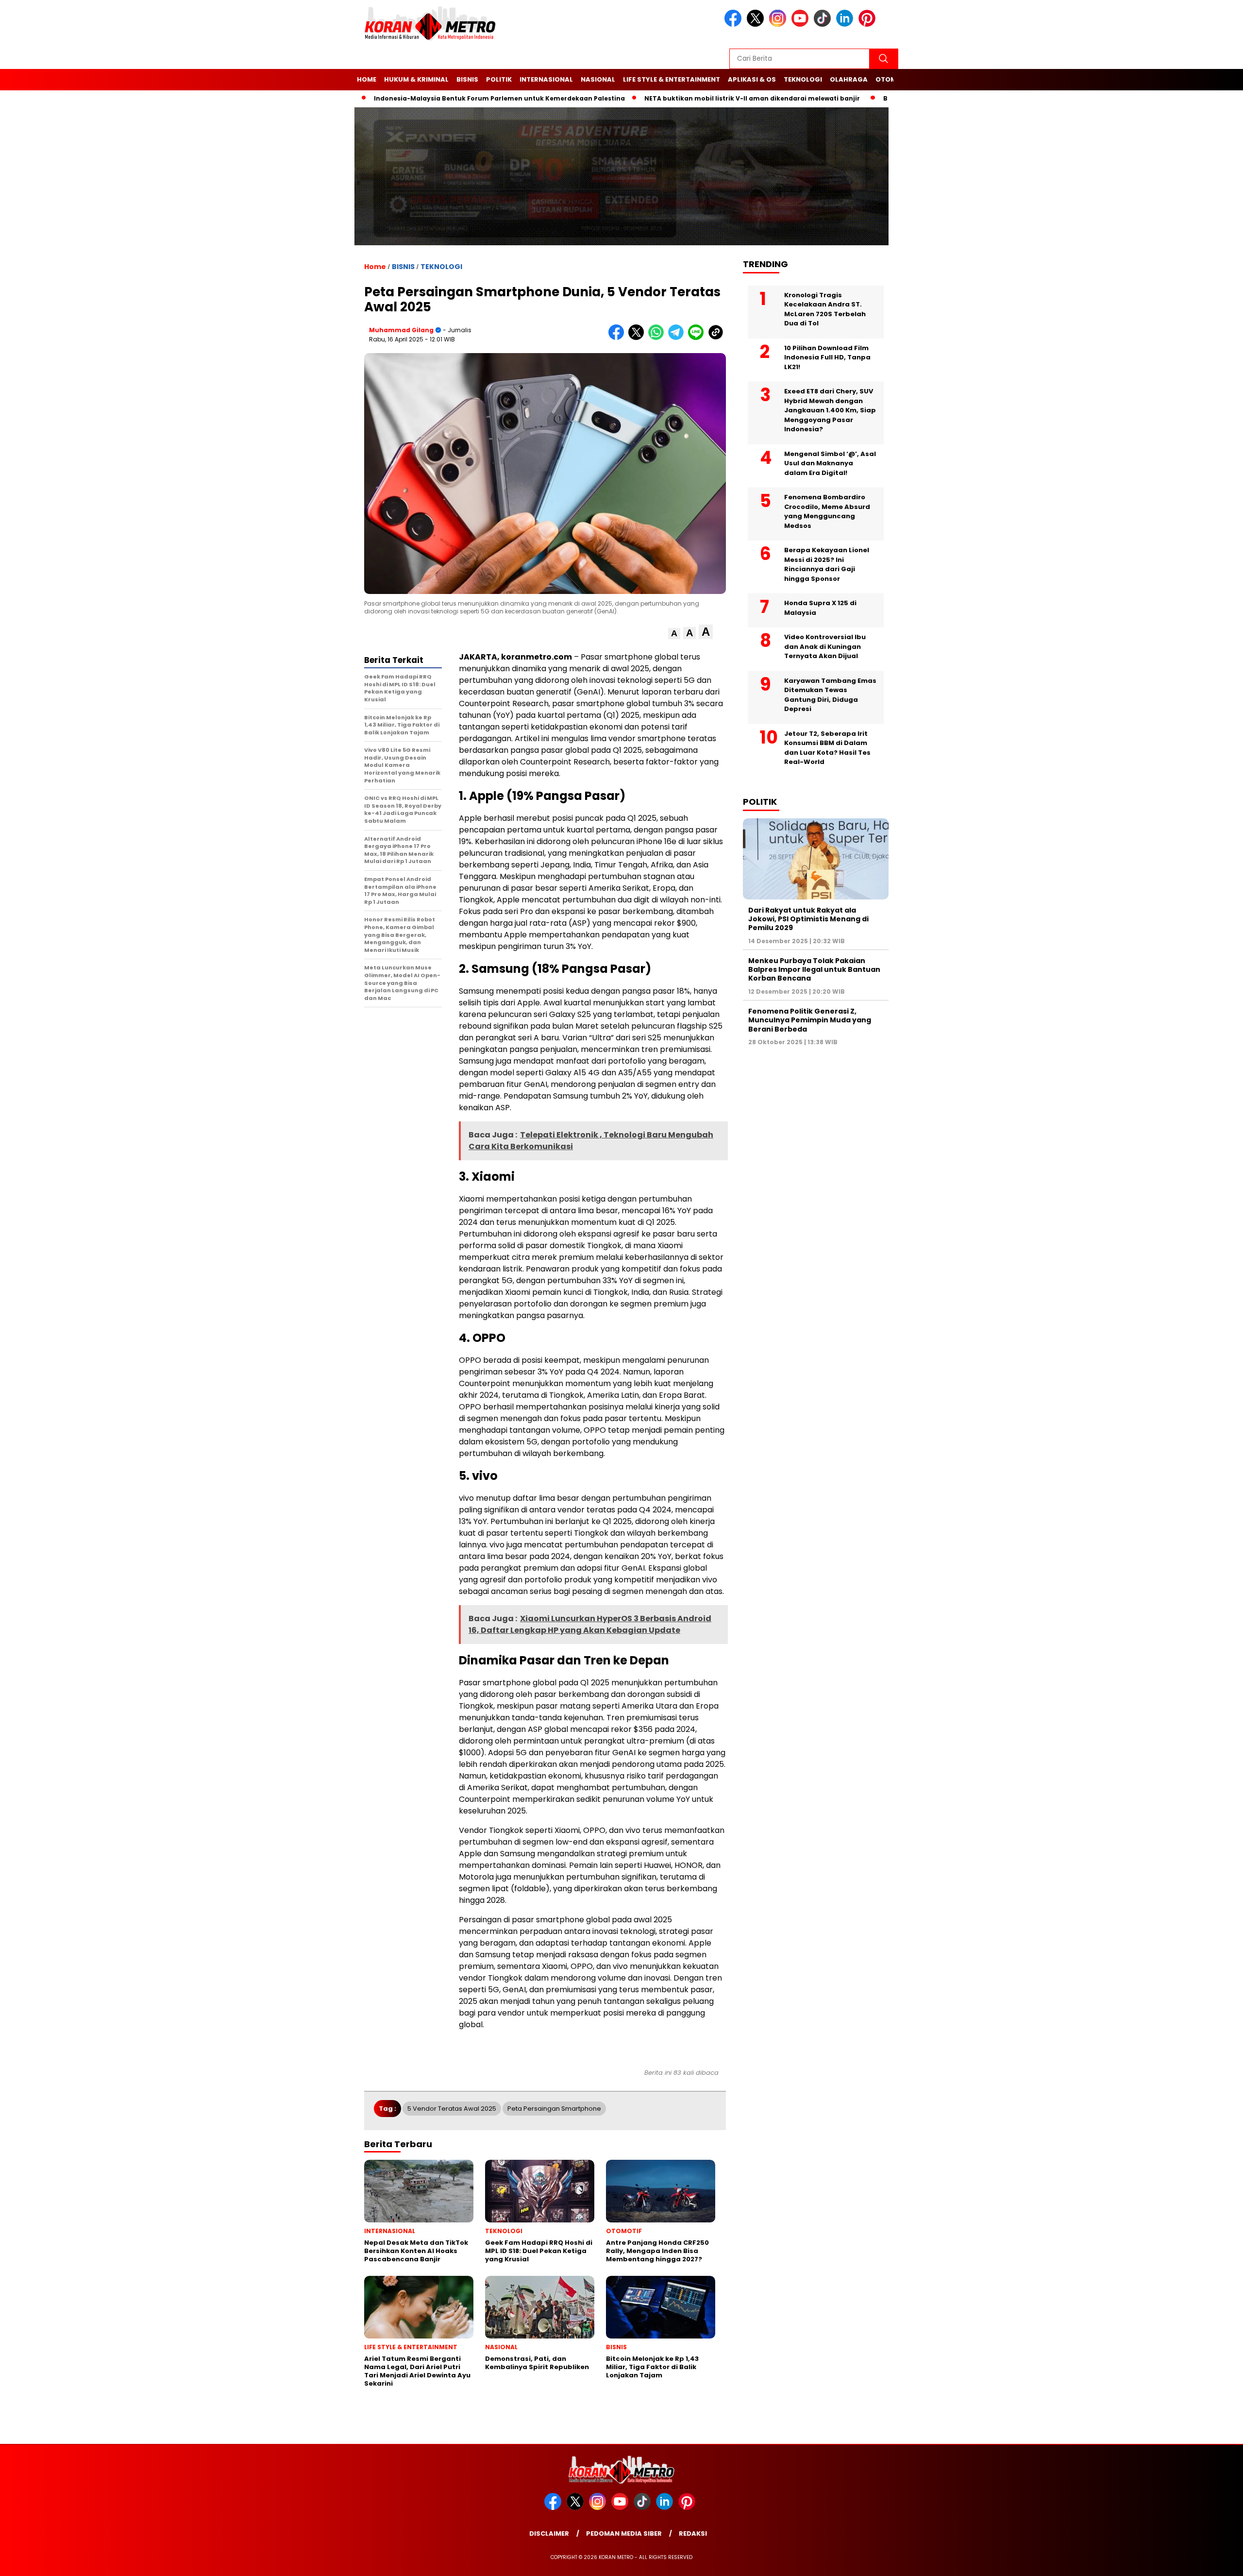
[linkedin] (846, 25)
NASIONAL (598, 79)
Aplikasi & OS (752, 79)
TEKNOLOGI (803, 79)
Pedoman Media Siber (624, 2534)
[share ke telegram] (678, 338)
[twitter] (757, 25)
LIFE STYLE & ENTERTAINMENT (672, 79)
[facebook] (735, 25)
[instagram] (779, 25)
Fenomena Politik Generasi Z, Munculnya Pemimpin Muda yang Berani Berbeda (810, 1020)
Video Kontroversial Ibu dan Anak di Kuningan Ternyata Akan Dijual (825, 646)
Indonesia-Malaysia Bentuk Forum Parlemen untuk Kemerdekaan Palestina (437, 98)
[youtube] (802, 25)
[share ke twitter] (638, 338)
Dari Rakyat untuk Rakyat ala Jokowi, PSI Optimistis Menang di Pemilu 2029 (808, 919)
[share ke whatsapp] (658, 338)
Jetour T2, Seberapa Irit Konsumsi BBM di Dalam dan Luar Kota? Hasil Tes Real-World (827, 748)
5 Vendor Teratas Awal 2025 (452, 2109)
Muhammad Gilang (401, 330)
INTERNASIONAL (546, 79)
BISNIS (467, 79)
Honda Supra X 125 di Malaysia (820, 608)
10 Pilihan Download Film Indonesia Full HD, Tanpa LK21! (827, 357)
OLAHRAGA (849, 79)
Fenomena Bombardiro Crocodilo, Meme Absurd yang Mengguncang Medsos (827, 511)
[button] (674, 634)
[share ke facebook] (618, 338)
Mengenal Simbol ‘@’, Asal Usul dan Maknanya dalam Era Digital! (830, 463)
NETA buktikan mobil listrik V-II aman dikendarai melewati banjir (690, 98)
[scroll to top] (1198, 2561)
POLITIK (499, 79)
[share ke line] (698, 338)
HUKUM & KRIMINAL (416, 79)
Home (367, 79)
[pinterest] (869, 25)
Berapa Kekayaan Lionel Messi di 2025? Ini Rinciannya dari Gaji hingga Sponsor (827, 564)
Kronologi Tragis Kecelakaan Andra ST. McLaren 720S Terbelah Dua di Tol (825, 309)
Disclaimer (549, 2534)
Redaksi (693, 2534)
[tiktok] (824, 25)
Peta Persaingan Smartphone (554, 2109)
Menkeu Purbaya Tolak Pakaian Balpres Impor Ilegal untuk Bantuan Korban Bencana (814, 969)
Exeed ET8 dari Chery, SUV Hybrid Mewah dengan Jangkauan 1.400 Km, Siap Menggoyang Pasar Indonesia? (830, 410)
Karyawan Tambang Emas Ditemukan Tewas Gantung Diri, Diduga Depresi (830, 695)
